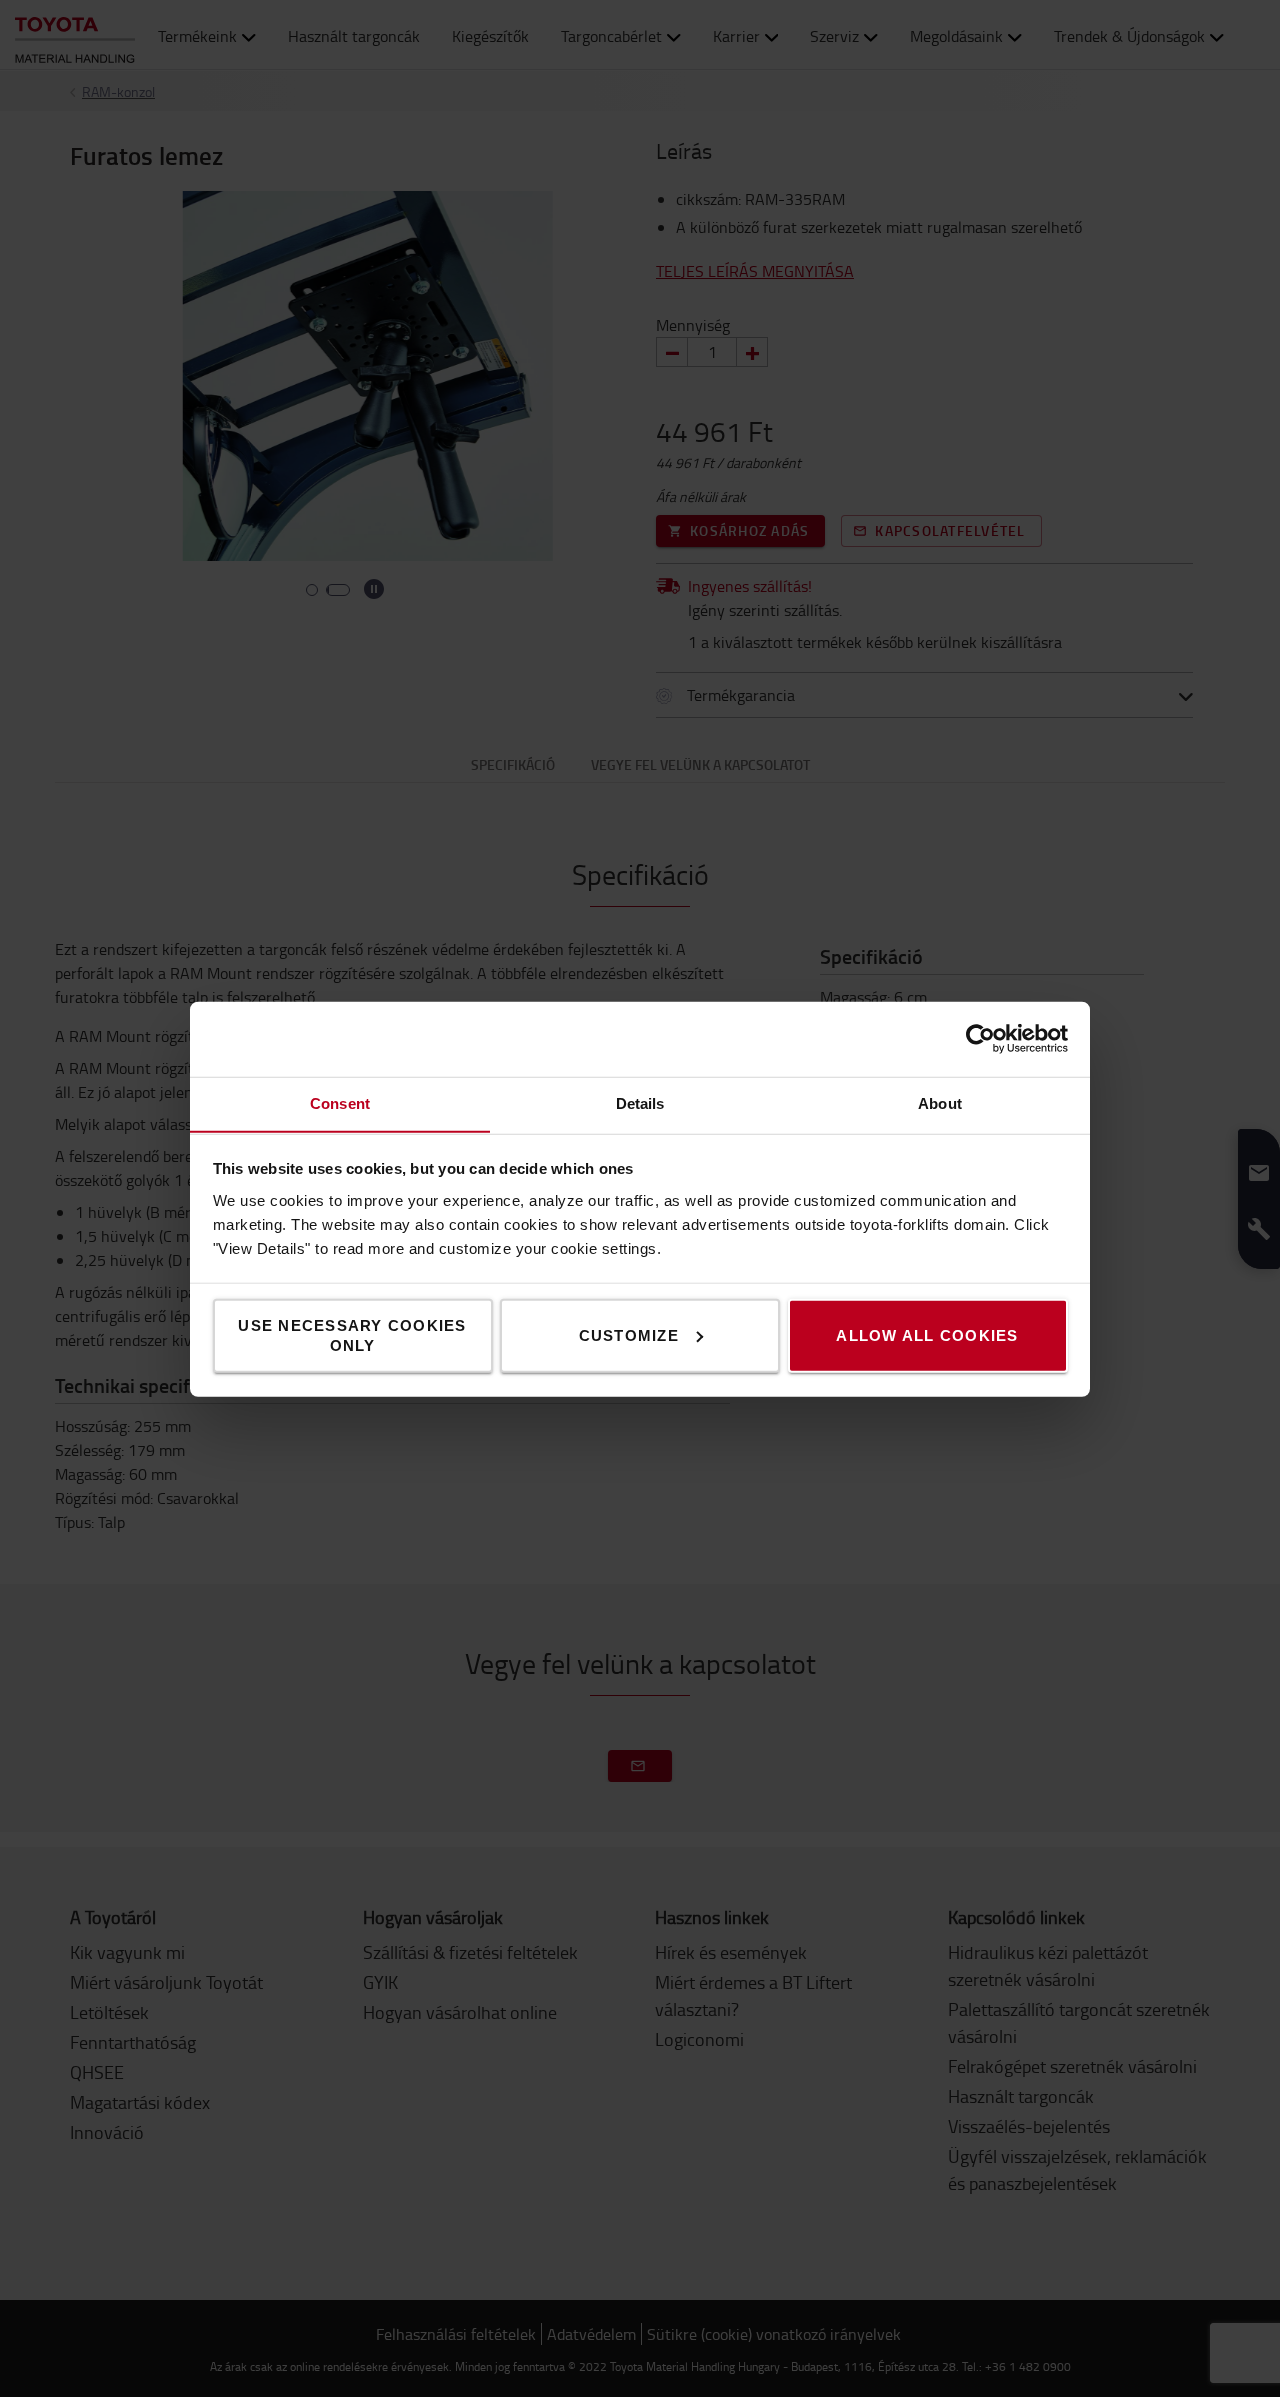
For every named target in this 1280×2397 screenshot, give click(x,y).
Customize (629, 1334)
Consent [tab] (340, 1102)
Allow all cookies (927, 1334)
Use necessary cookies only (352, 1334)
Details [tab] (640, 1102)
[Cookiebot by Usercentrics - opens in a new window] (980, 1039)
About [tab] (940, 1102)
